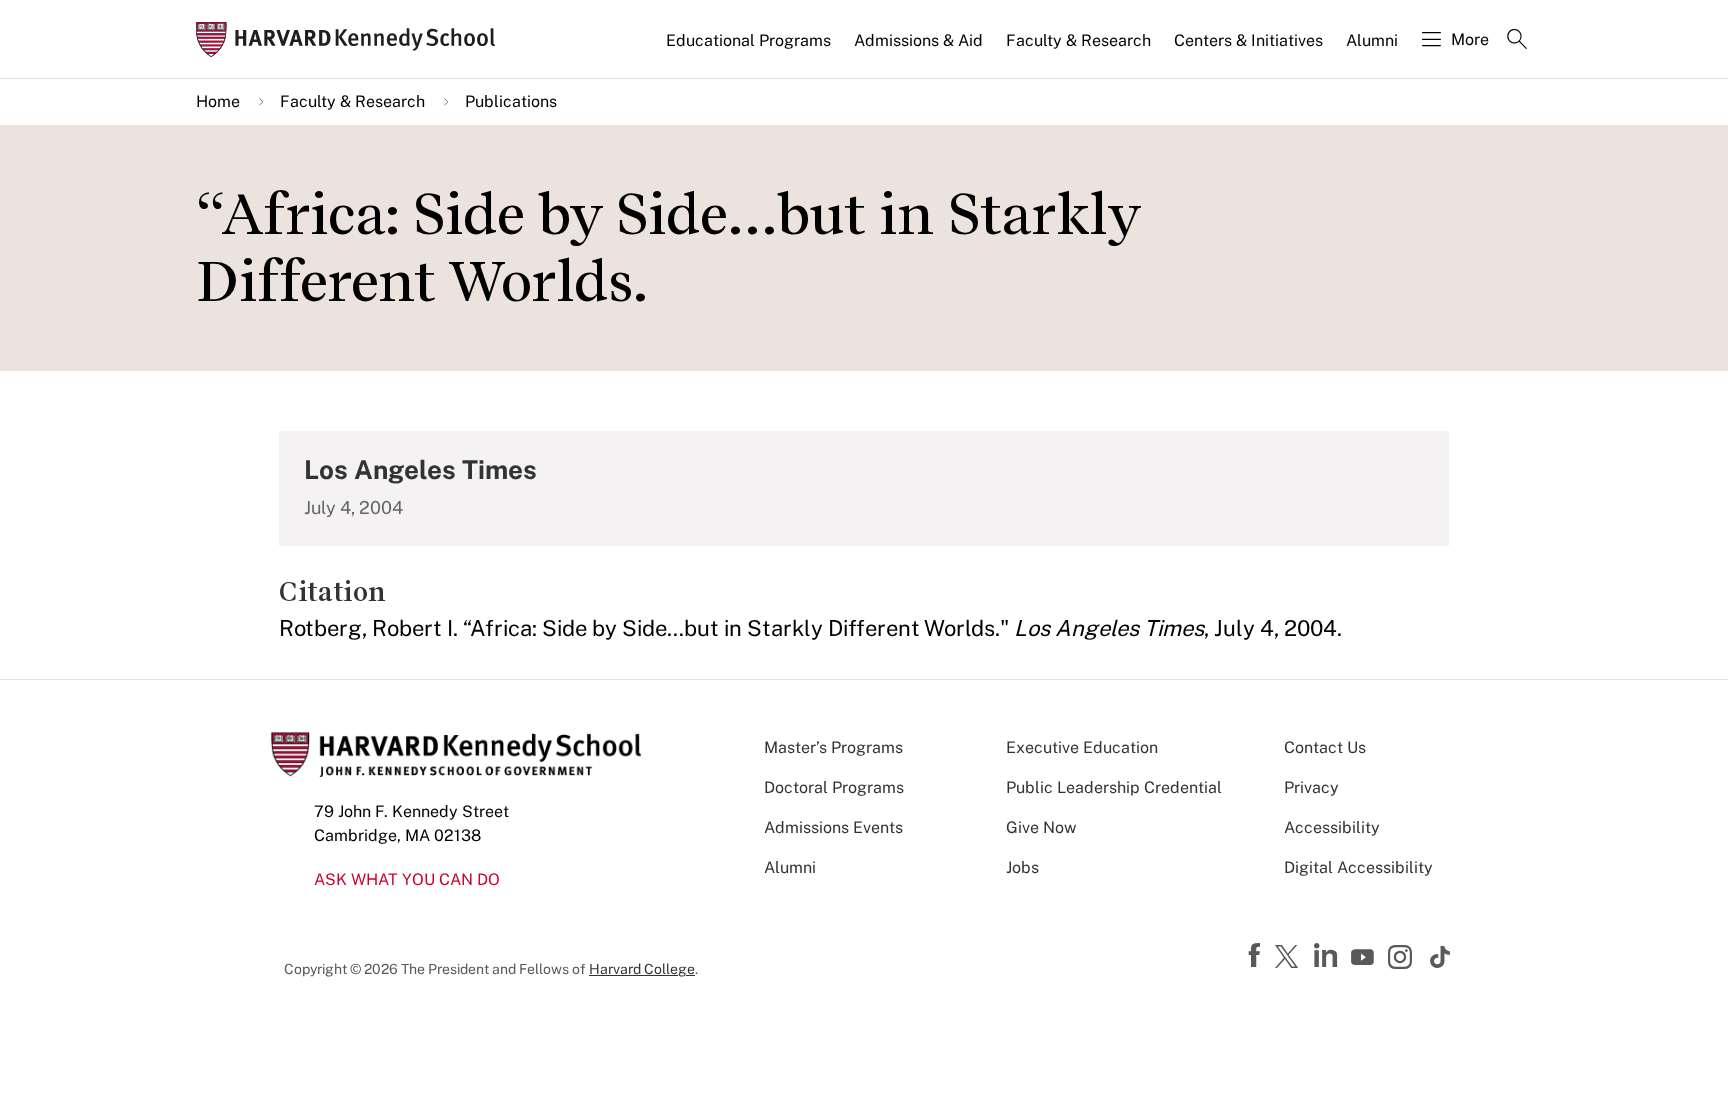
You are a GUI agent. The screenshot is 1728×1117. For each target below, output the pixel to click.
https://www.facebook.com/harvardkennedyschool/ (1257, 956)
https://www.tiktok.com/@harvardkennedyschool (1441, 957)
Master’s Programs (833, 747)
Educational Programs (748, 40)
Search (1517, 41)
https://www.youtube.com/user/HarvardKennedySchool (1365, 958)
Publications (511, 101)
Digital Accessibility (1358, 867)
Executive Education (1082, 747)
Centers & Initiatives (1248, 40)
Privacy (1311, 787)
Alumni (1372, 40)
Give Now (1041, 827)
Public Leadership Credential (1114, 787)
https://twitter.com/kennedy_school (1290, 958)
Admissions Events (833, 827)
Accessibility (1332, 827)
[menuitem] (750, 49)
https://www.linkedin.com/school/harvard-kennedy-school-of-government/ (1328, 956)
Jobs (1022, 867)
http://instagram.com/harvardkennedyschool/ (1403, 959)
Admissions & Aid (918, 40)
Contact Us (1325, 747)
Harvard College (642, 969)
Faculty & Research (1078, 40)
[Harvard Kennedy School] (352, 39)
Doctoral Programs (834, 787)
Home (218, 101)
